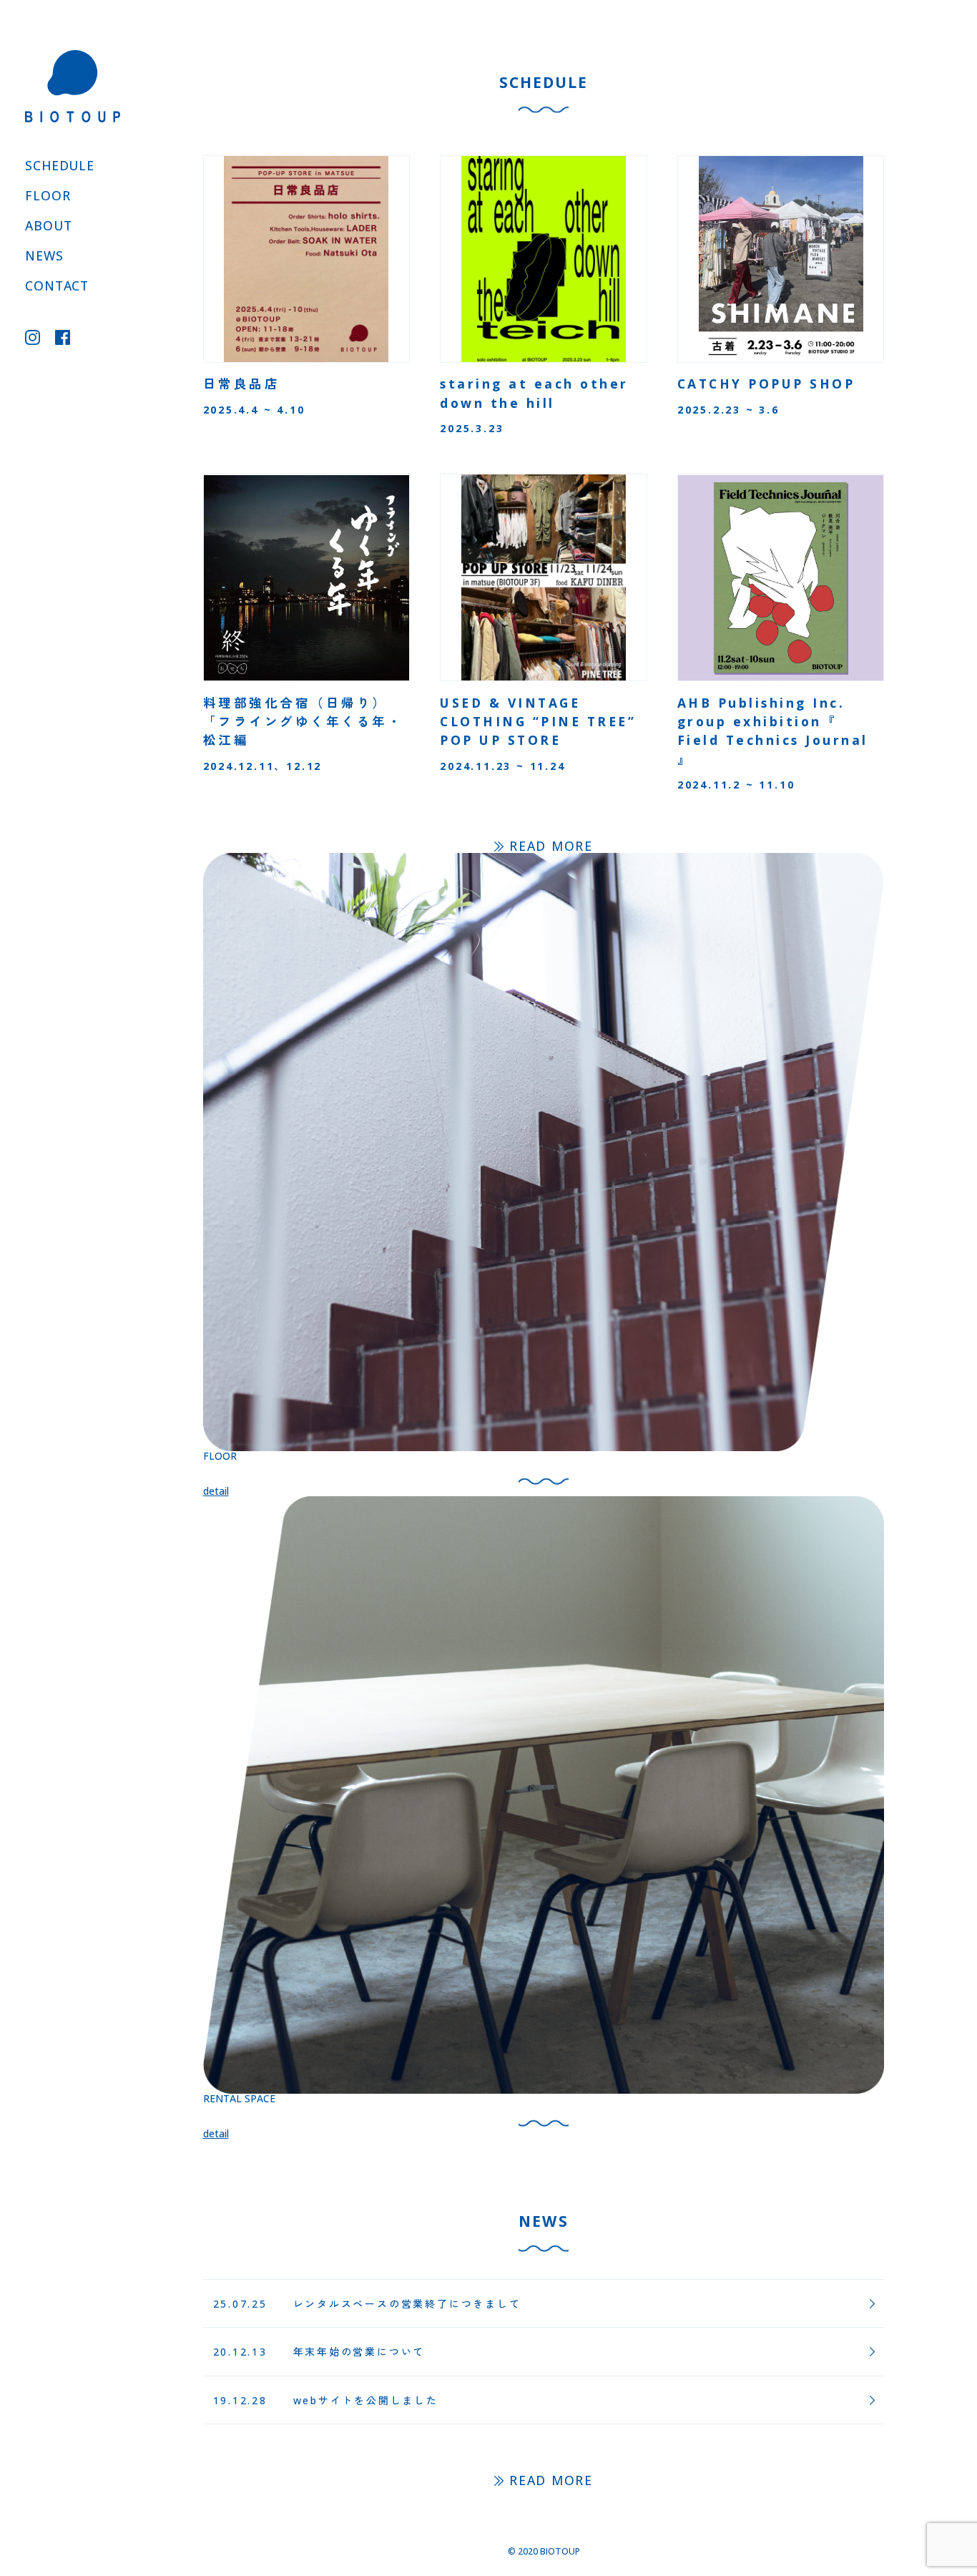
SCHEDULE (60, 165)
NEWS (44, 255)
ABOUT (48, 225)
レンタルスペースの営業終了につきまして (407, 2304)
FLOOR (48, 195)
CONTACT (57, 286)
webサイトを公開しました (366, 2400)
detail (216, 1491)
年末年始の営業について (359, 2352)
